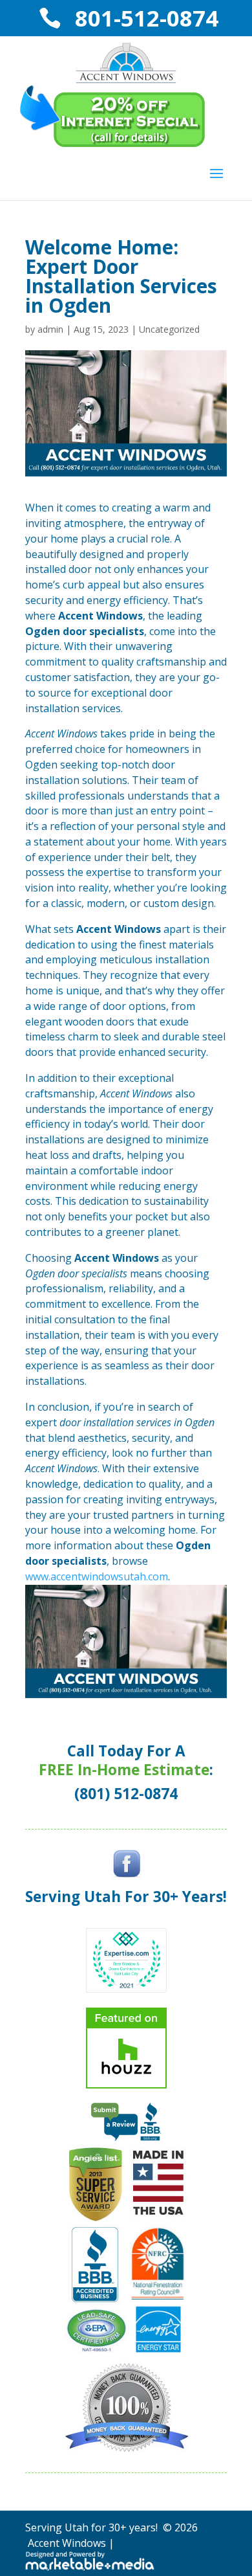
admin (50, 329)
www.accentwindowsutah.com (97, 1576)
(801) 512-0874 (126, 1794)
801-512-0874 (144, 18)
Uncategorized (169, 329)
